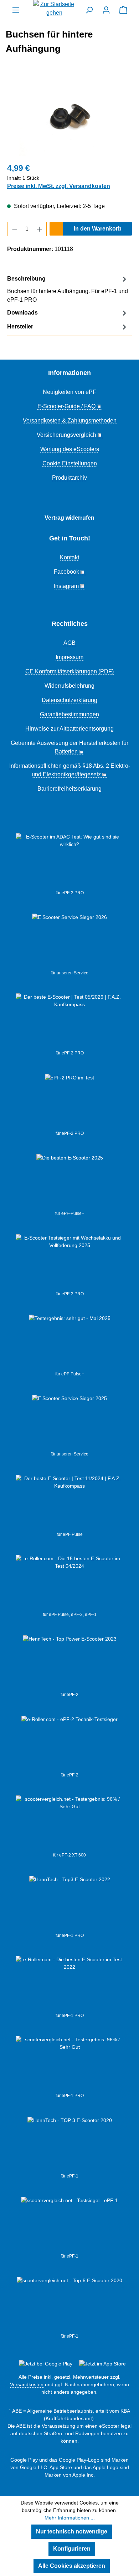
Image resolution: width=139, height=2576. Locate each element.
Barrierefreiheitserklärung (69, 789)
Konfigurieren (72, 2549)
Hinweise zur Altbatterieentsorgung (69, 729)
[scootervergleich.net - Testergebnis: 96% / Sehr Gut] (69, 2064)
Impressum (69, 657)
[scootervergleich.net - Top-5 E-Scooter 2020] (69, 2305)
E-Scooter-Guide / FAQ (66, 406)
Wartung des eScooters (70, 449)
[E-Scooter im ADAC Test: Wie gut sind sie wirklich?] (69, 861)
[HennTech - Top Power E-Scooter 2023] (70, 1663)
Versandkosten (27, 2384)
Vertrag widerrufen (69, 518)
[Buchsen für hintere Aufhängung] (69, 116)
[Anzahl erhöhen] (40, 229)
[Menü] (16, 10)
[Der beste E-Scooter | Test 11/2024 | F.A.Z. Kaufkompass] (69, 1503)
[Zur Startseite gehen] (55, 9)
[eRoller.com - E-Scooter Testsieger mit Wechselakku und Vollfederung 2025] (69, 1262)
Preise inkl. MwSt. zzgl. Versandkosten (59, 186)
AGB (69, 643)
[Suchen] (89, 10)
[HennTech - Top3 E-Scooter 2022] (70, 1904)
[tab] (68, 289)
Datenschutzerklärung (69, 700)
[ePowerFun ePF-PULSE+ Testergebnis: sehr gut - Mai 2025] (70, 1343)
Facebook (66, 572)
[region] (69, 116)
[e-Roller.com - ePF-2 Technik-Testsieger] (69, 1744)
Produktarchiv (69, 478)
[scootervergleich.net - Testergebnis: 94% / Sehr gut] (69, 2225)
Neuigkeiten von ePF (69, 392)
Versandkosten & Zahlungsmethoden (70, 421)
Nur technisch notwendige (72, 2531)
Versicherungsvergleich (66, 435)
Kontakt (69, 557)
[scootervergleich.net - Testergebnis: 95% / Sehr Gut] (69, 1824)
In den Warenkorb (98, 229)
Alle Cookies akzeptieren (72, 2566)
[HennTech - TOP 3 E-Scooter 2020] (70, 2145)
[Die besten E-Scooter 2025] (70, 1182)
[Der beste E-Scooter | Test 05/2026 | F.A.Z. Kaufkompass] (69, 1022)
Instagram (66, 586)
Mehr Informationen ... (70, 2518)
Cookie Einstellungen (70, 463)
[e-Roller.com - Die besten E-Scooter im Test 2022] (69, 1984)
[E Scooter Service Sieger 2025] (69, 1423)
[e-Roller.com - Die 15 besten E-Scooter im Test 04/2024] (69, 1583)
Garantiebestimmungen (69, 714)
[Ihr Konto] (106, 10)
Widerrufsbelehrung (69, 686)
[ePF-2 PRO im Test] (69, 1102)
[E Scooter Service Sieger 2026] (69, 941)
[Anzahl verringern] (15, 229)
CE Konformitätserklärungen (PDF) (69, 671)
